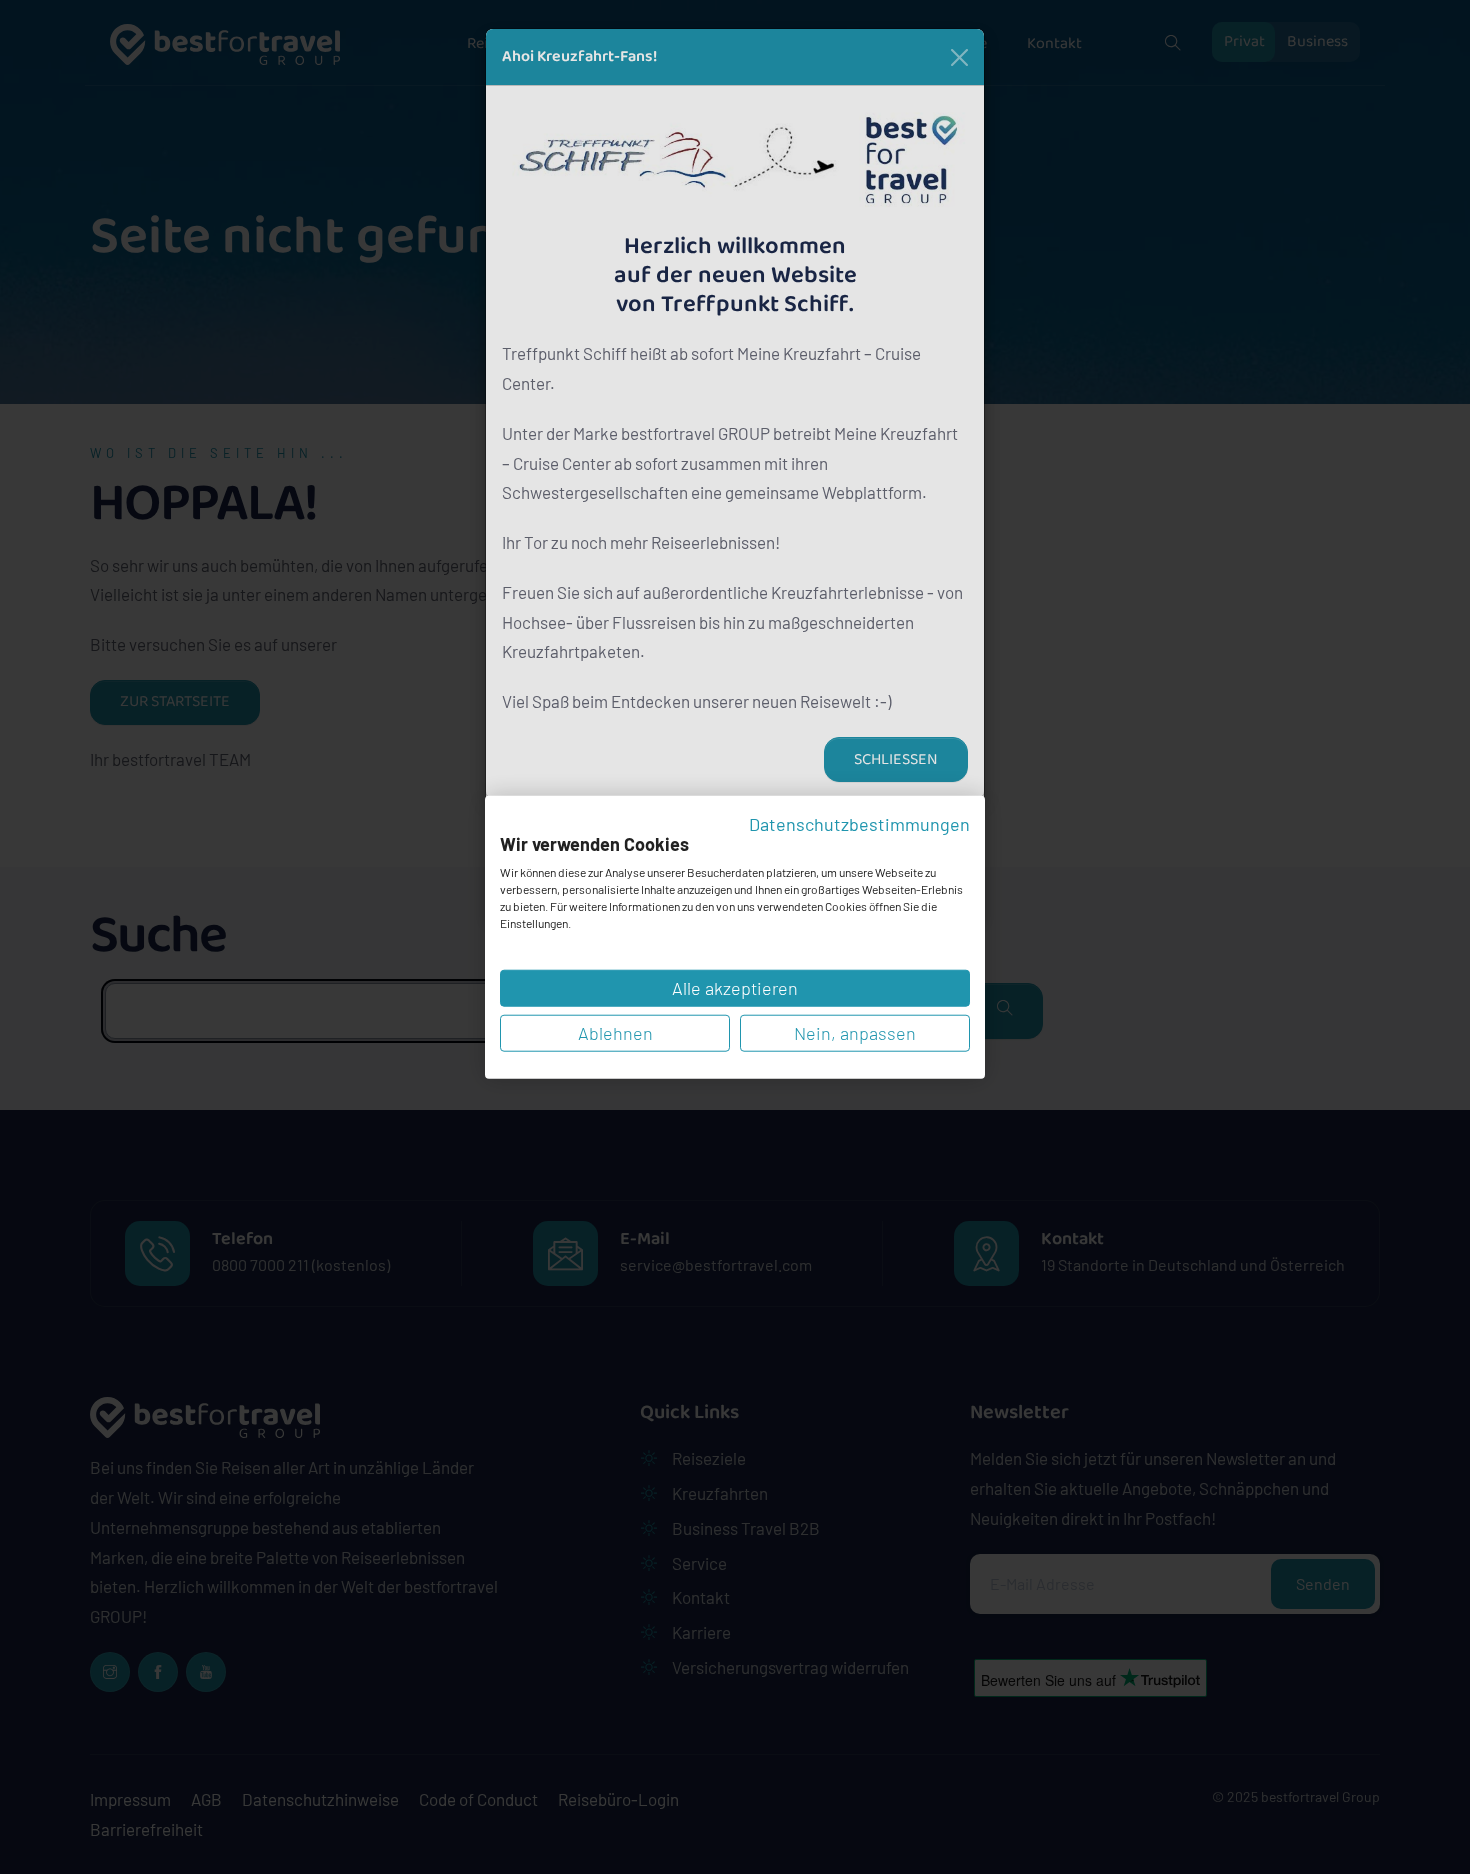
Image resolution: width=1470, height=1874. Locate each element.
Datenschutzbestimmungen (859, 824)
